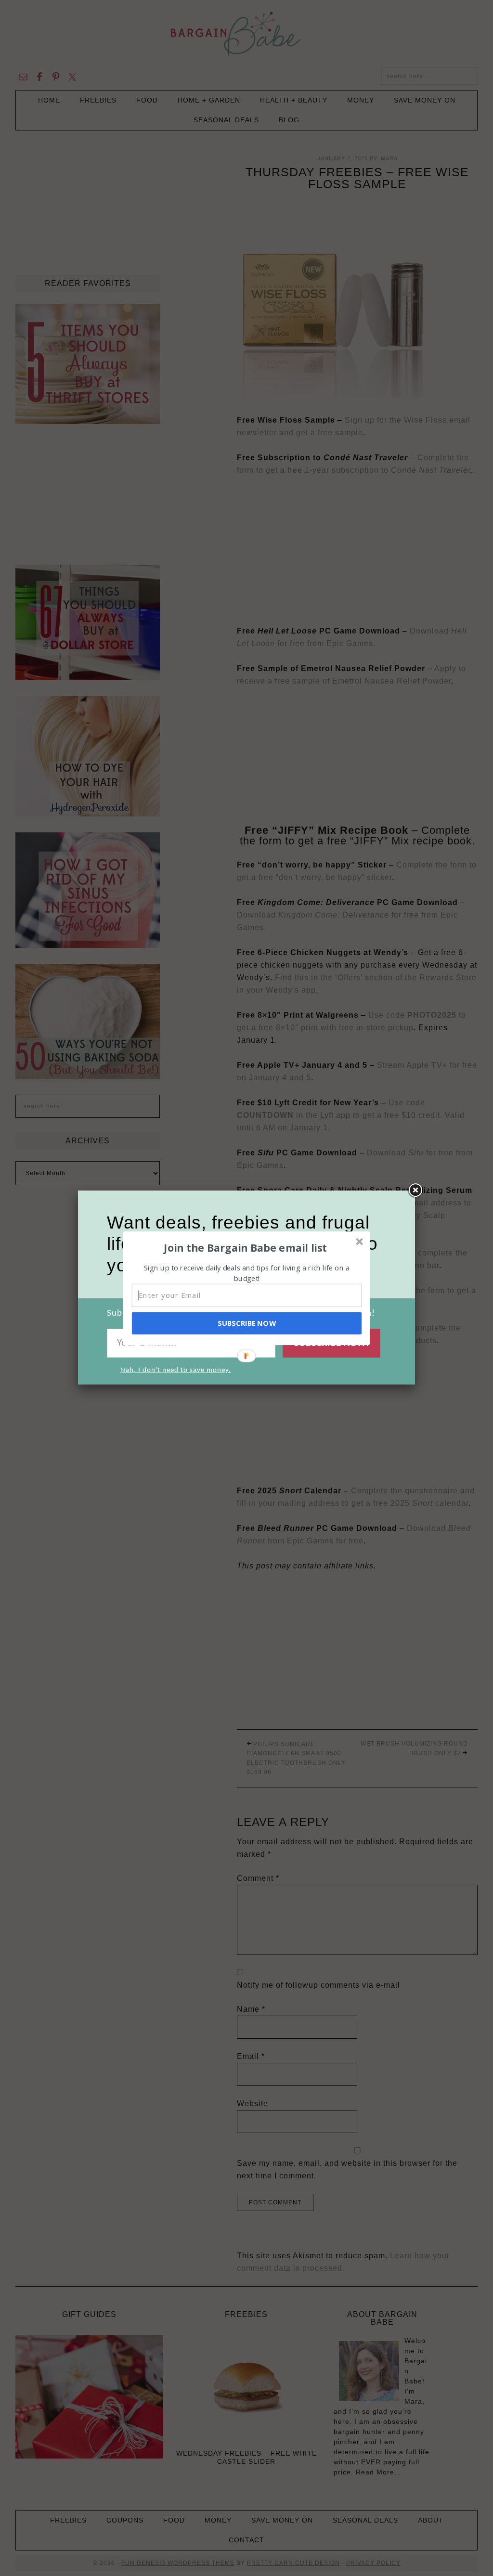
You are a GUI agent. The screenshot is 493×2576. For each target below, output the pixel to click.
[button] (246, 1247)
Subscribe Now (246, 1323)
